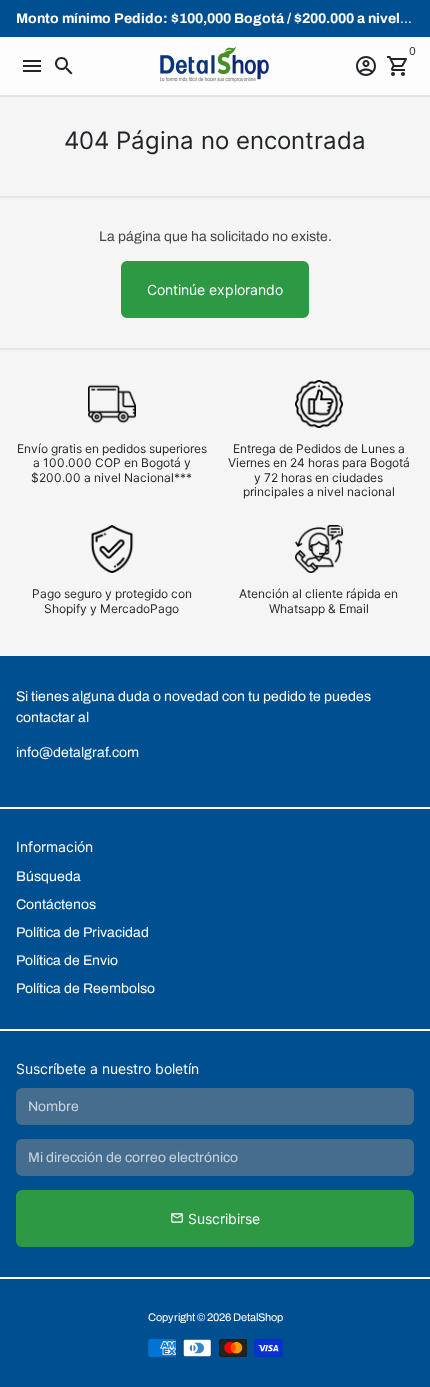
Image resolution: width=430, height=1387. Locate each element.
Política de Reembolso (85, 988)
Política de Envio (67, 960)
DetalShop (258, 1317)
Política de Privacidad (82, 932)
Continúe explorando (215, 289)
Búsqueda (48, 876)
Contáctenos (56, 904)
